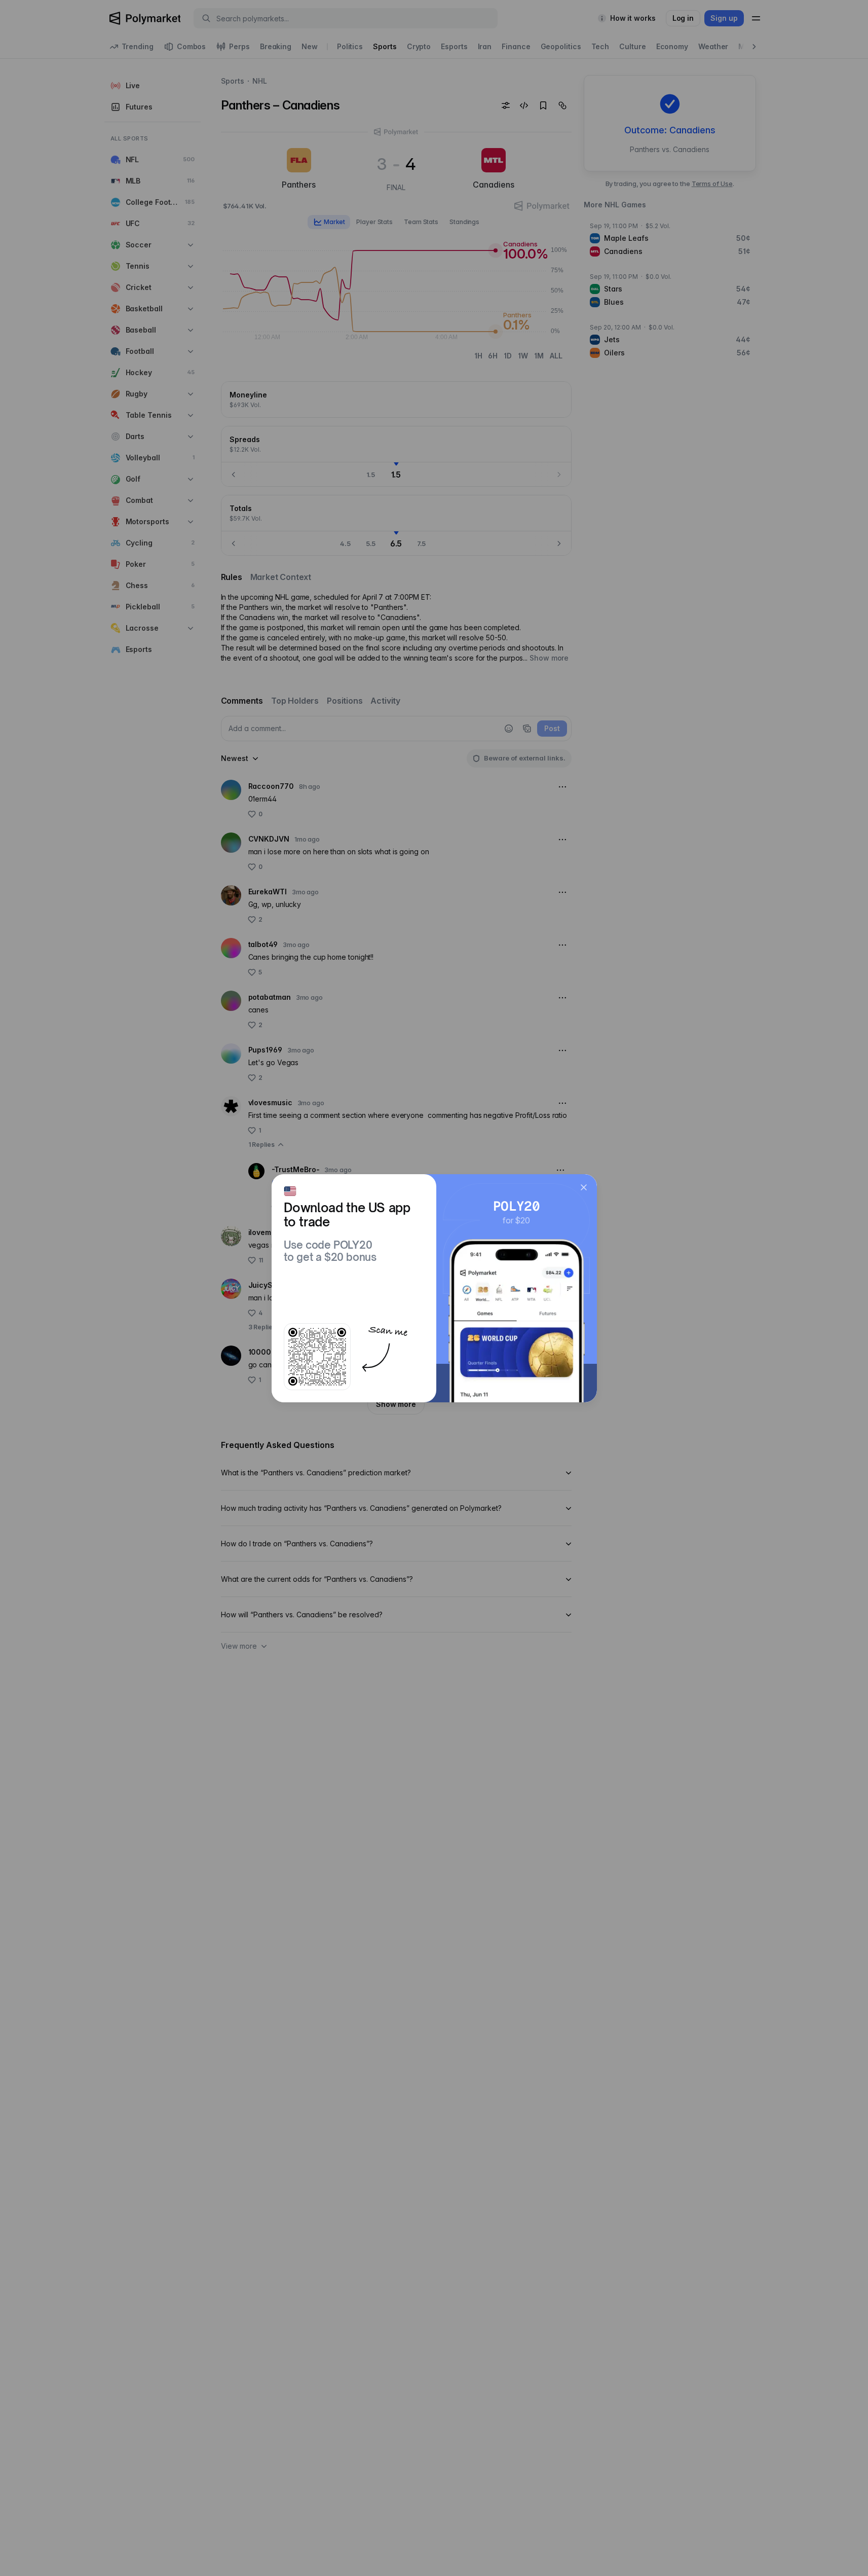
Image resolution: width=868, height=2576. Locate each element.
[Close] (584, 1187)
